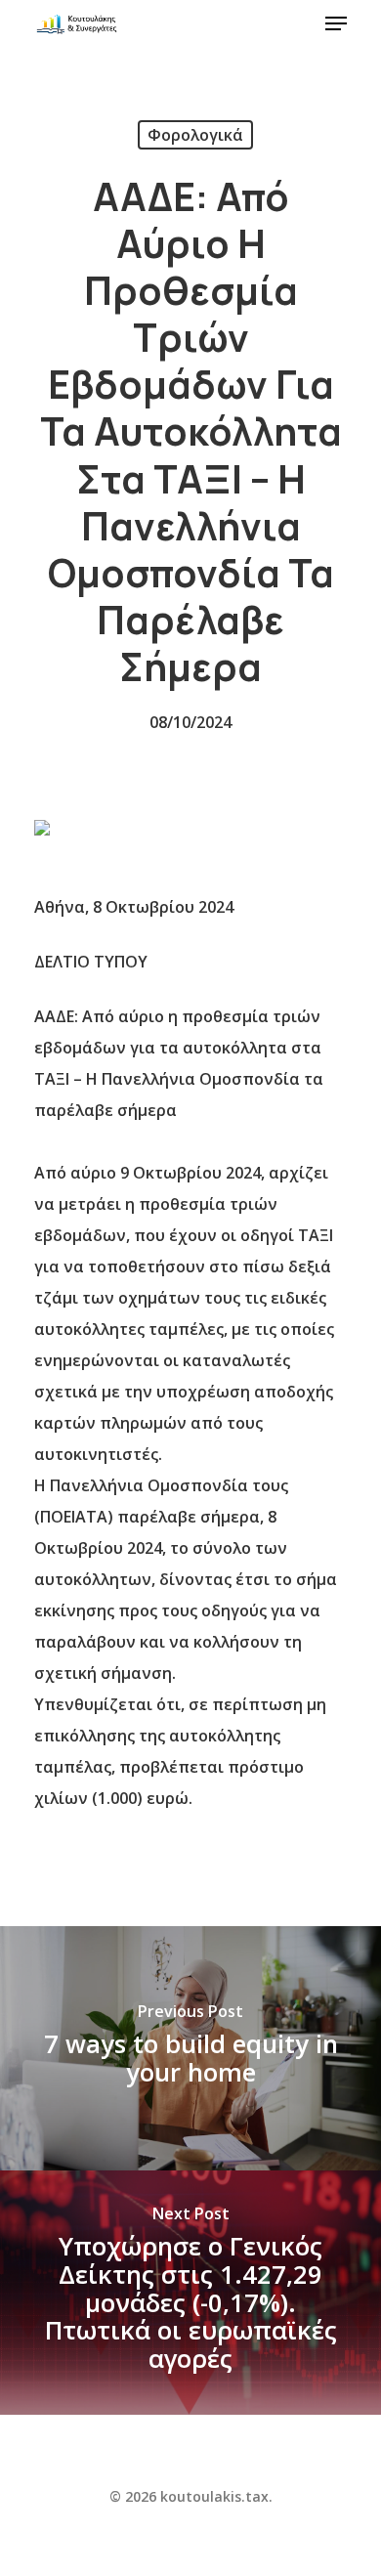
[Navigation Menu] (336, 23)
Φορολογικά (195, 135)
